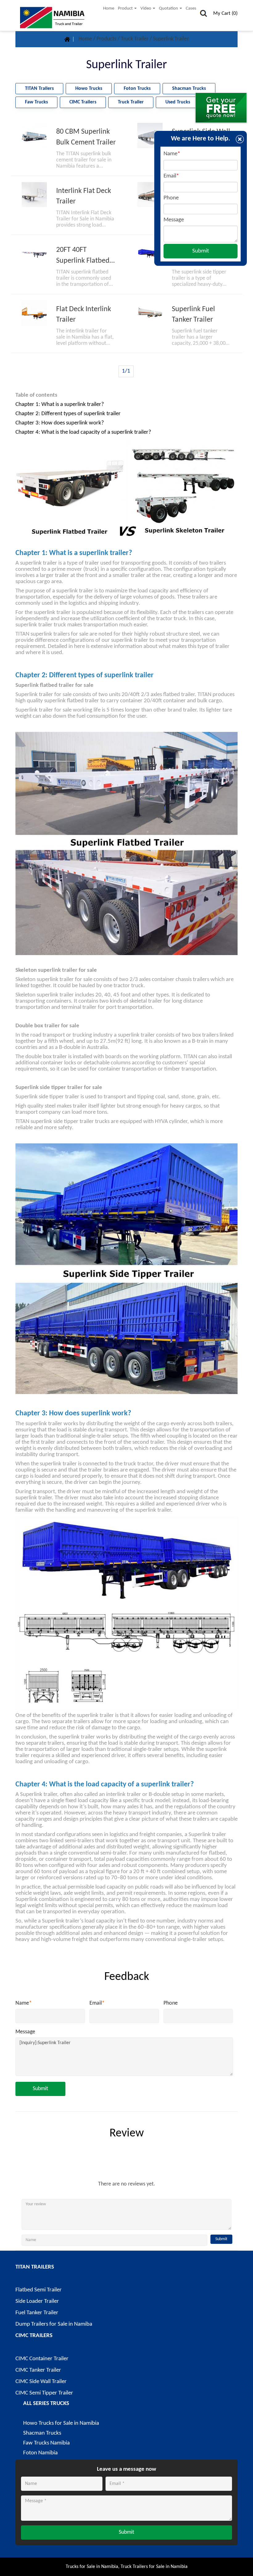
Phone (171, 2003)
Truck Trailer (135, 39)
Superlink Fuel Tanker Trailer (193, 315)
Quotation (169, 8)
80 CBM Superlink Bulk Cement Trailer (86, 137)
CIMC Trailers (83, 102)
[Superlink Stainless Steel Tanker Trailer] (150, 195)
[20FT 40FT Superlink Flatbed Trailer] (34, 254)
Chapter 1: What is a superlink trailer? (60, 405)
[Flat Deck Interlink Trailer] (34, 313)
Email (97, 2003)
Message (25, 2032)
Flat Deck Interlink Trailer (84, 315)
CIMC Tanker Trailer (38, 2370)
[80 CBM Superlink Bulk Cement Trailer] (34, 136)
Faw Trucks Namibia (46, 2443)
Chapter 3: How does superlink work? (60, 423)
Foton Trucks (137, 89)
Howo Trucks (89, 89)
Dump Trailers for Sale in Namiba (54, 2324)
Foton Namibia (40, 2453)
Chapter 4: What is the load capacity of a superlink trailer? (83, 432)
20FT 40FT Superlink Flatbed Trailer (83, 256)
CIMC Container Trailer (42, 2359)
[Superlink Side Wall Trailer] (150, 136)
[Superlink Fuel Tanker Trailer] (150, 313)
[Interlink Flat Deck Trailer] (34, 195)
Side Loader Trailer (37, 2301)
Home (109, 8)
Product (126, 8)
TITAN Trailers (39, 89)
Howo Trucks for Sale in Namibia (61, 2423)
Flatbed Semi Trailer (39, 2290)
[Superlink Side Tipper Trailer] (150, 254)
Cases (191, 8)
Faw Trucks (36, 102)
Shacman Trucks (189, 89)
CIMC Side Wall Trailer (41, 2382)
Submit (40, 2089)
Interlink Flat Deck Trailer (84, 196)
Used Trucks (178, 102)
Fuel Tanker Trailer (37, 2313)
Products (107, 39)
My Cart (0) (225, 13)
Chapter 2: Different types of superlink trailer (68, 414)
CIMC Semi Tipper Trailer (44, 2393)
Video (146, 8)
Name (24, 2003)
